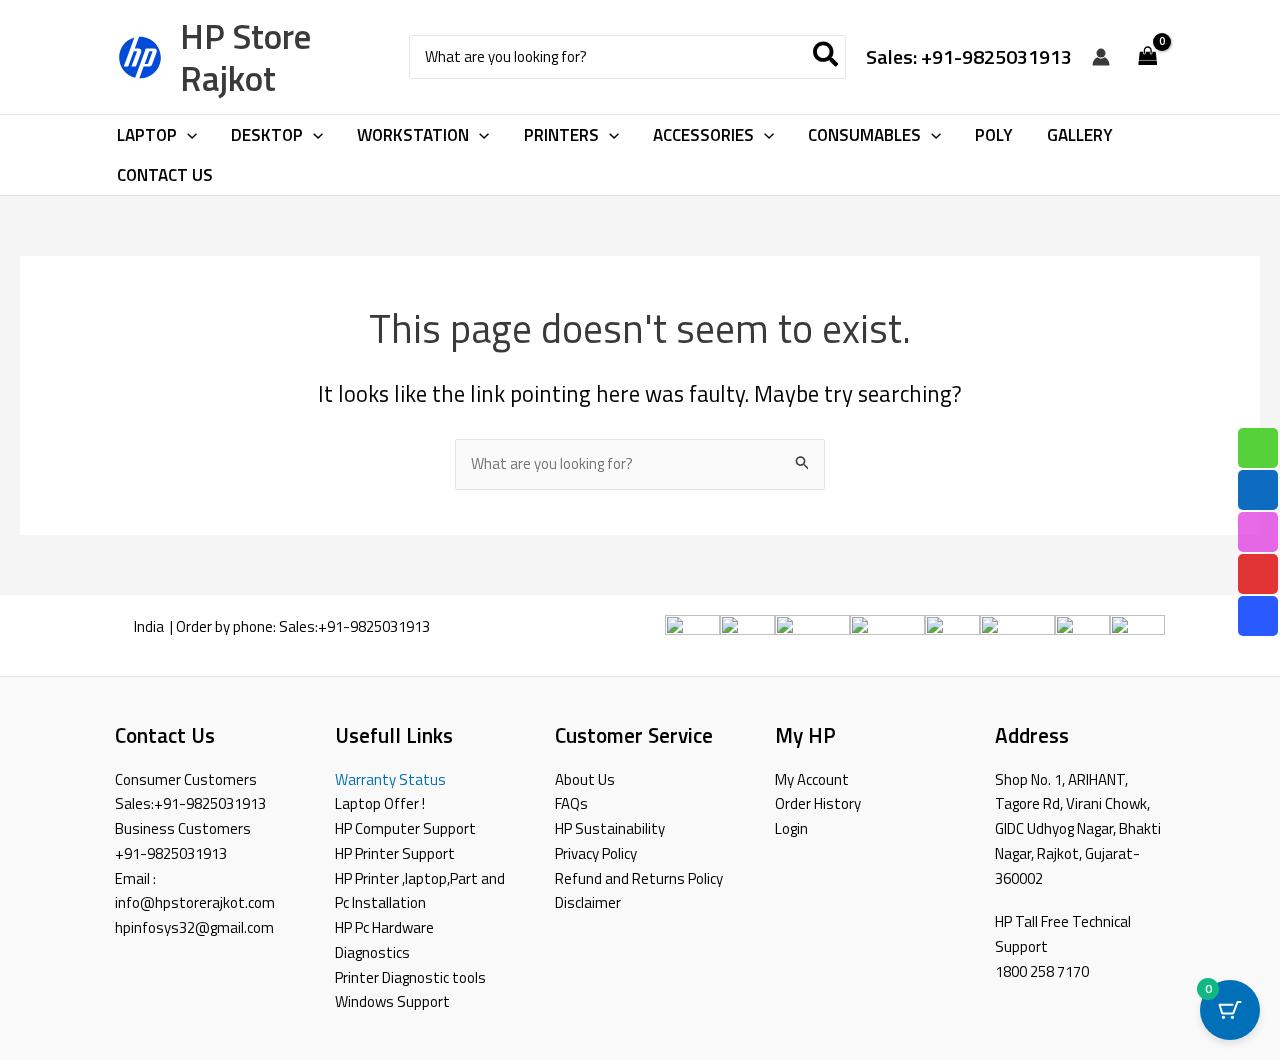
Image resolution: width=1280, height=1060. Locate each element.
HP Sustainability (610, 828)
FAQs (571, 803)
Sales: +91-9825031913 (969, 56)
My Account (812, 779)
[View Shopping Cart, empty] (1148, 57)
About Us (585, 779)
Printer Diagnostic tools (410, 977)
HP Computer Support (405, 828)
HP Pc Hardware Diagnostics (384, 940)
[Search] (826, 57)
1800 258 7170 (1042, 971)
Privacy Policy (596, 853)
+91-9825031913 (374, 626)
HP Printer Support (395, 853)
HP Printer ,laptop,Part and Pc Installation (420, 891)
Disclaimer (588, 902)
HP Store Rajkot (245, 57)
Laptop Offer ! (380, 803)
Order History (818, 803)
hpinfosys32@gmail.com (194, 927)
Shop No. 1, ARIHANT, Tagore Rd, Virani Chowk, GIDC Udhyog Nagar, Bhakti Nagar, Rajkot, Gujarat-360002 (1078, 829)
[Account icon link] (1101, 57)
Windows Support (392, 1001)
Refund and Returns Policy (639, 878)
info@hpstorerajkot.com (195, 902)
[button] (187, 135)
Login (791, 828)
